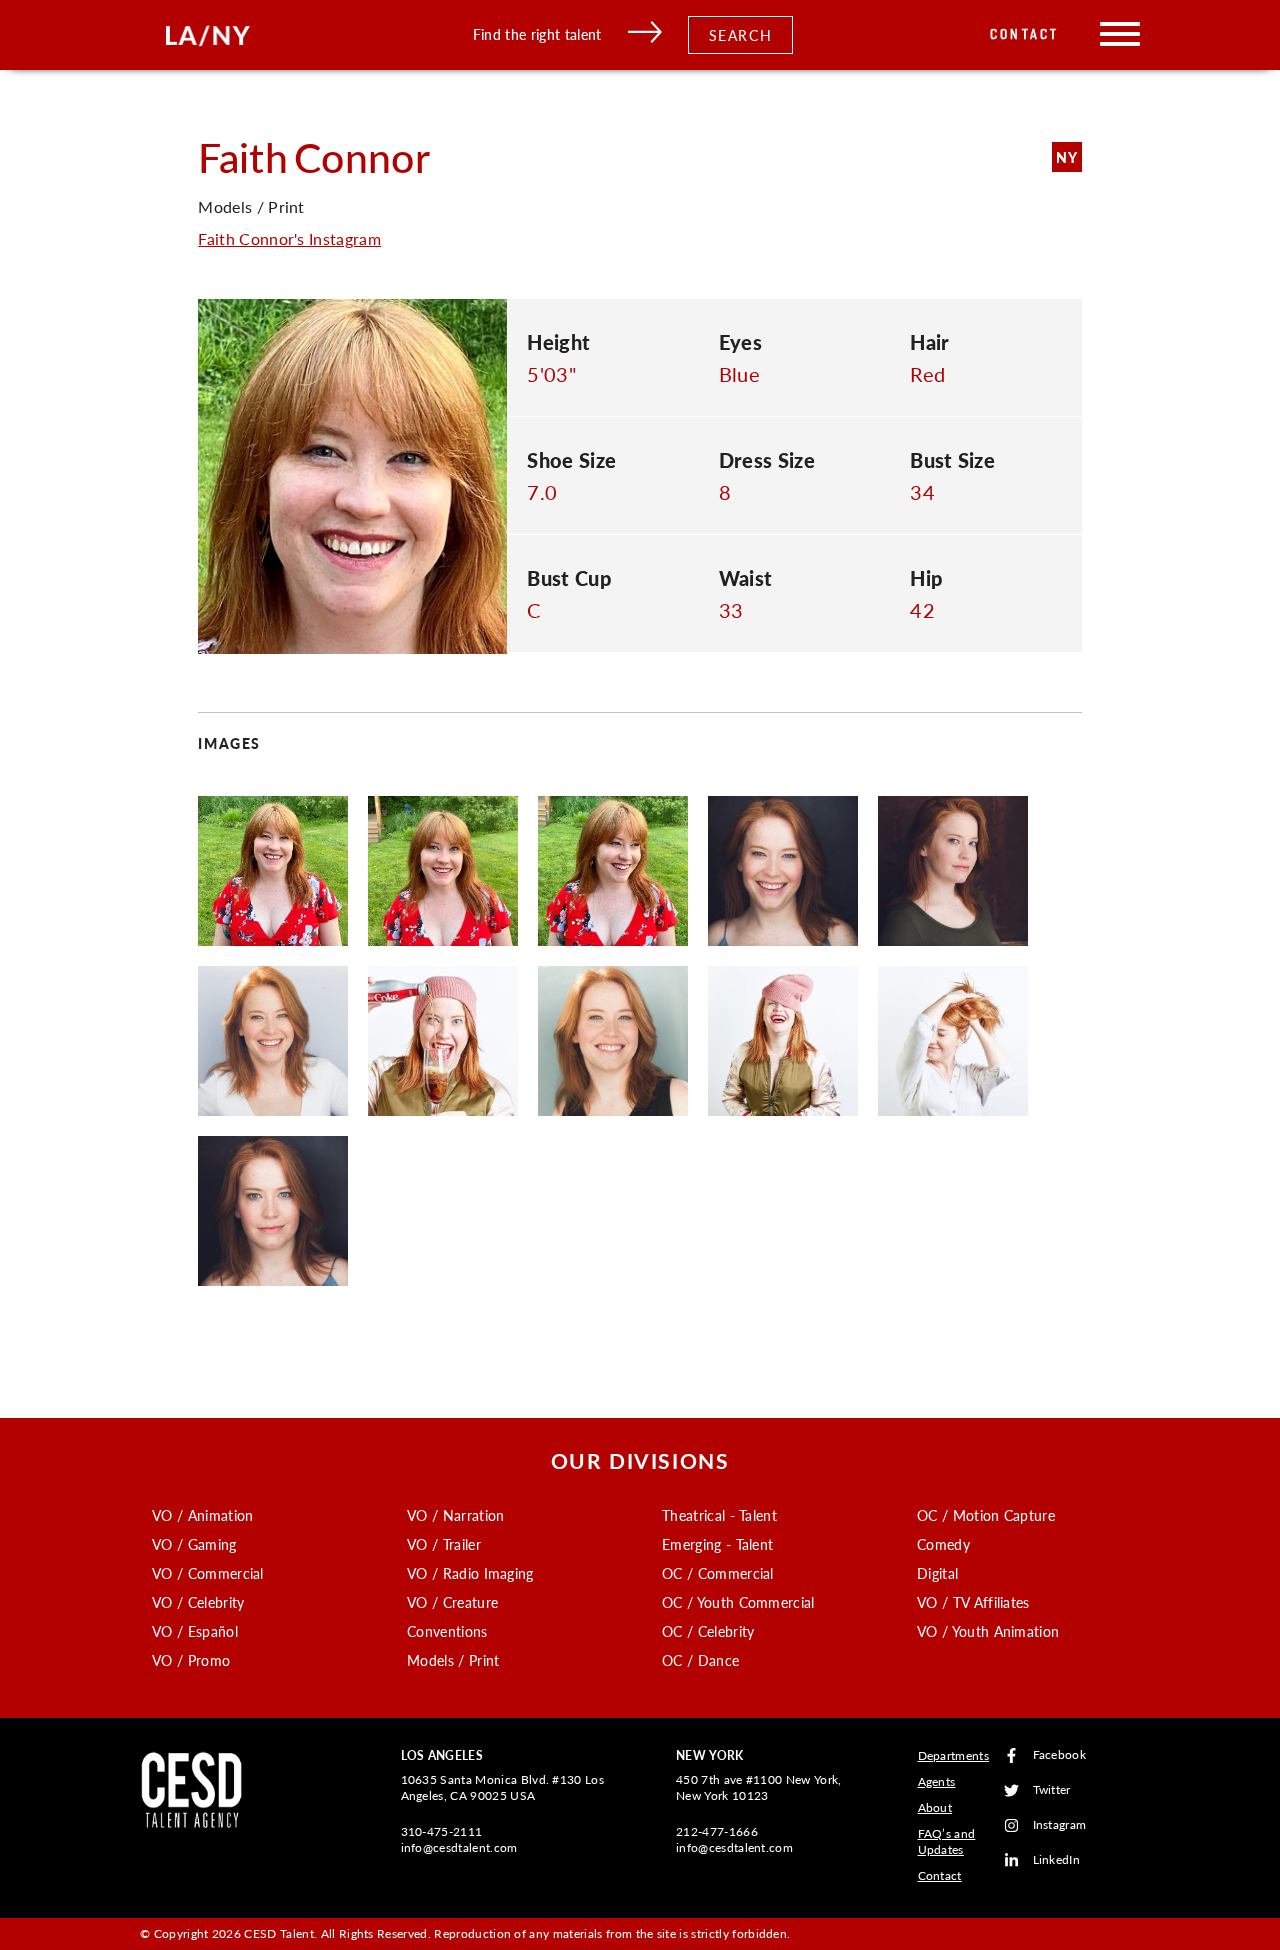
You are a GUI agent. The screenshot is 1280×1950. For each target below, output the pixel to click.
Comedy (943, 1544)
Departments (954, 1755)
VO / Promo (191, 1660)
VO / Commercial (208, 1573)
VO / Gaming (194, 1544)
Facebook (1060, 1755)
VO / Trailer (444, 1544)
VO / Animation (202, 1515)
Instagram (1060, 1825)
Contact (1024, 34)
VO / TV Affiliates (973, 1602)
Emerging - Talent (717, 1544)
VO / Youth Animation (988, 1631)
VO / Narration (455, 1515)
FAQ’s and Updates (947, 1841)
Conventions (447, 1631)
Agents (937, 1781)
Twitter (1052, 1790)
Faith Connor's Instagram (289, 238)
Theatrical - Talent (719, 1515)
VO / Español (195, 1631)
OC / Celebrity (708, 1631)
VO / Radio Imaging (470, 1573)
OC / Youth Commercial (738, 1602)
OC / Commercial (718, 1573)
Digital (937, 1573)
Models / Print (453, 1660)
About (935, 1807)
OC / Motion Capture (986, 1515)
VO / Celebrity (198, 1602)
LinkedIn (1057, 1860)
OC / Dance (700, 1660)
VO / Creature (452, 1602)
